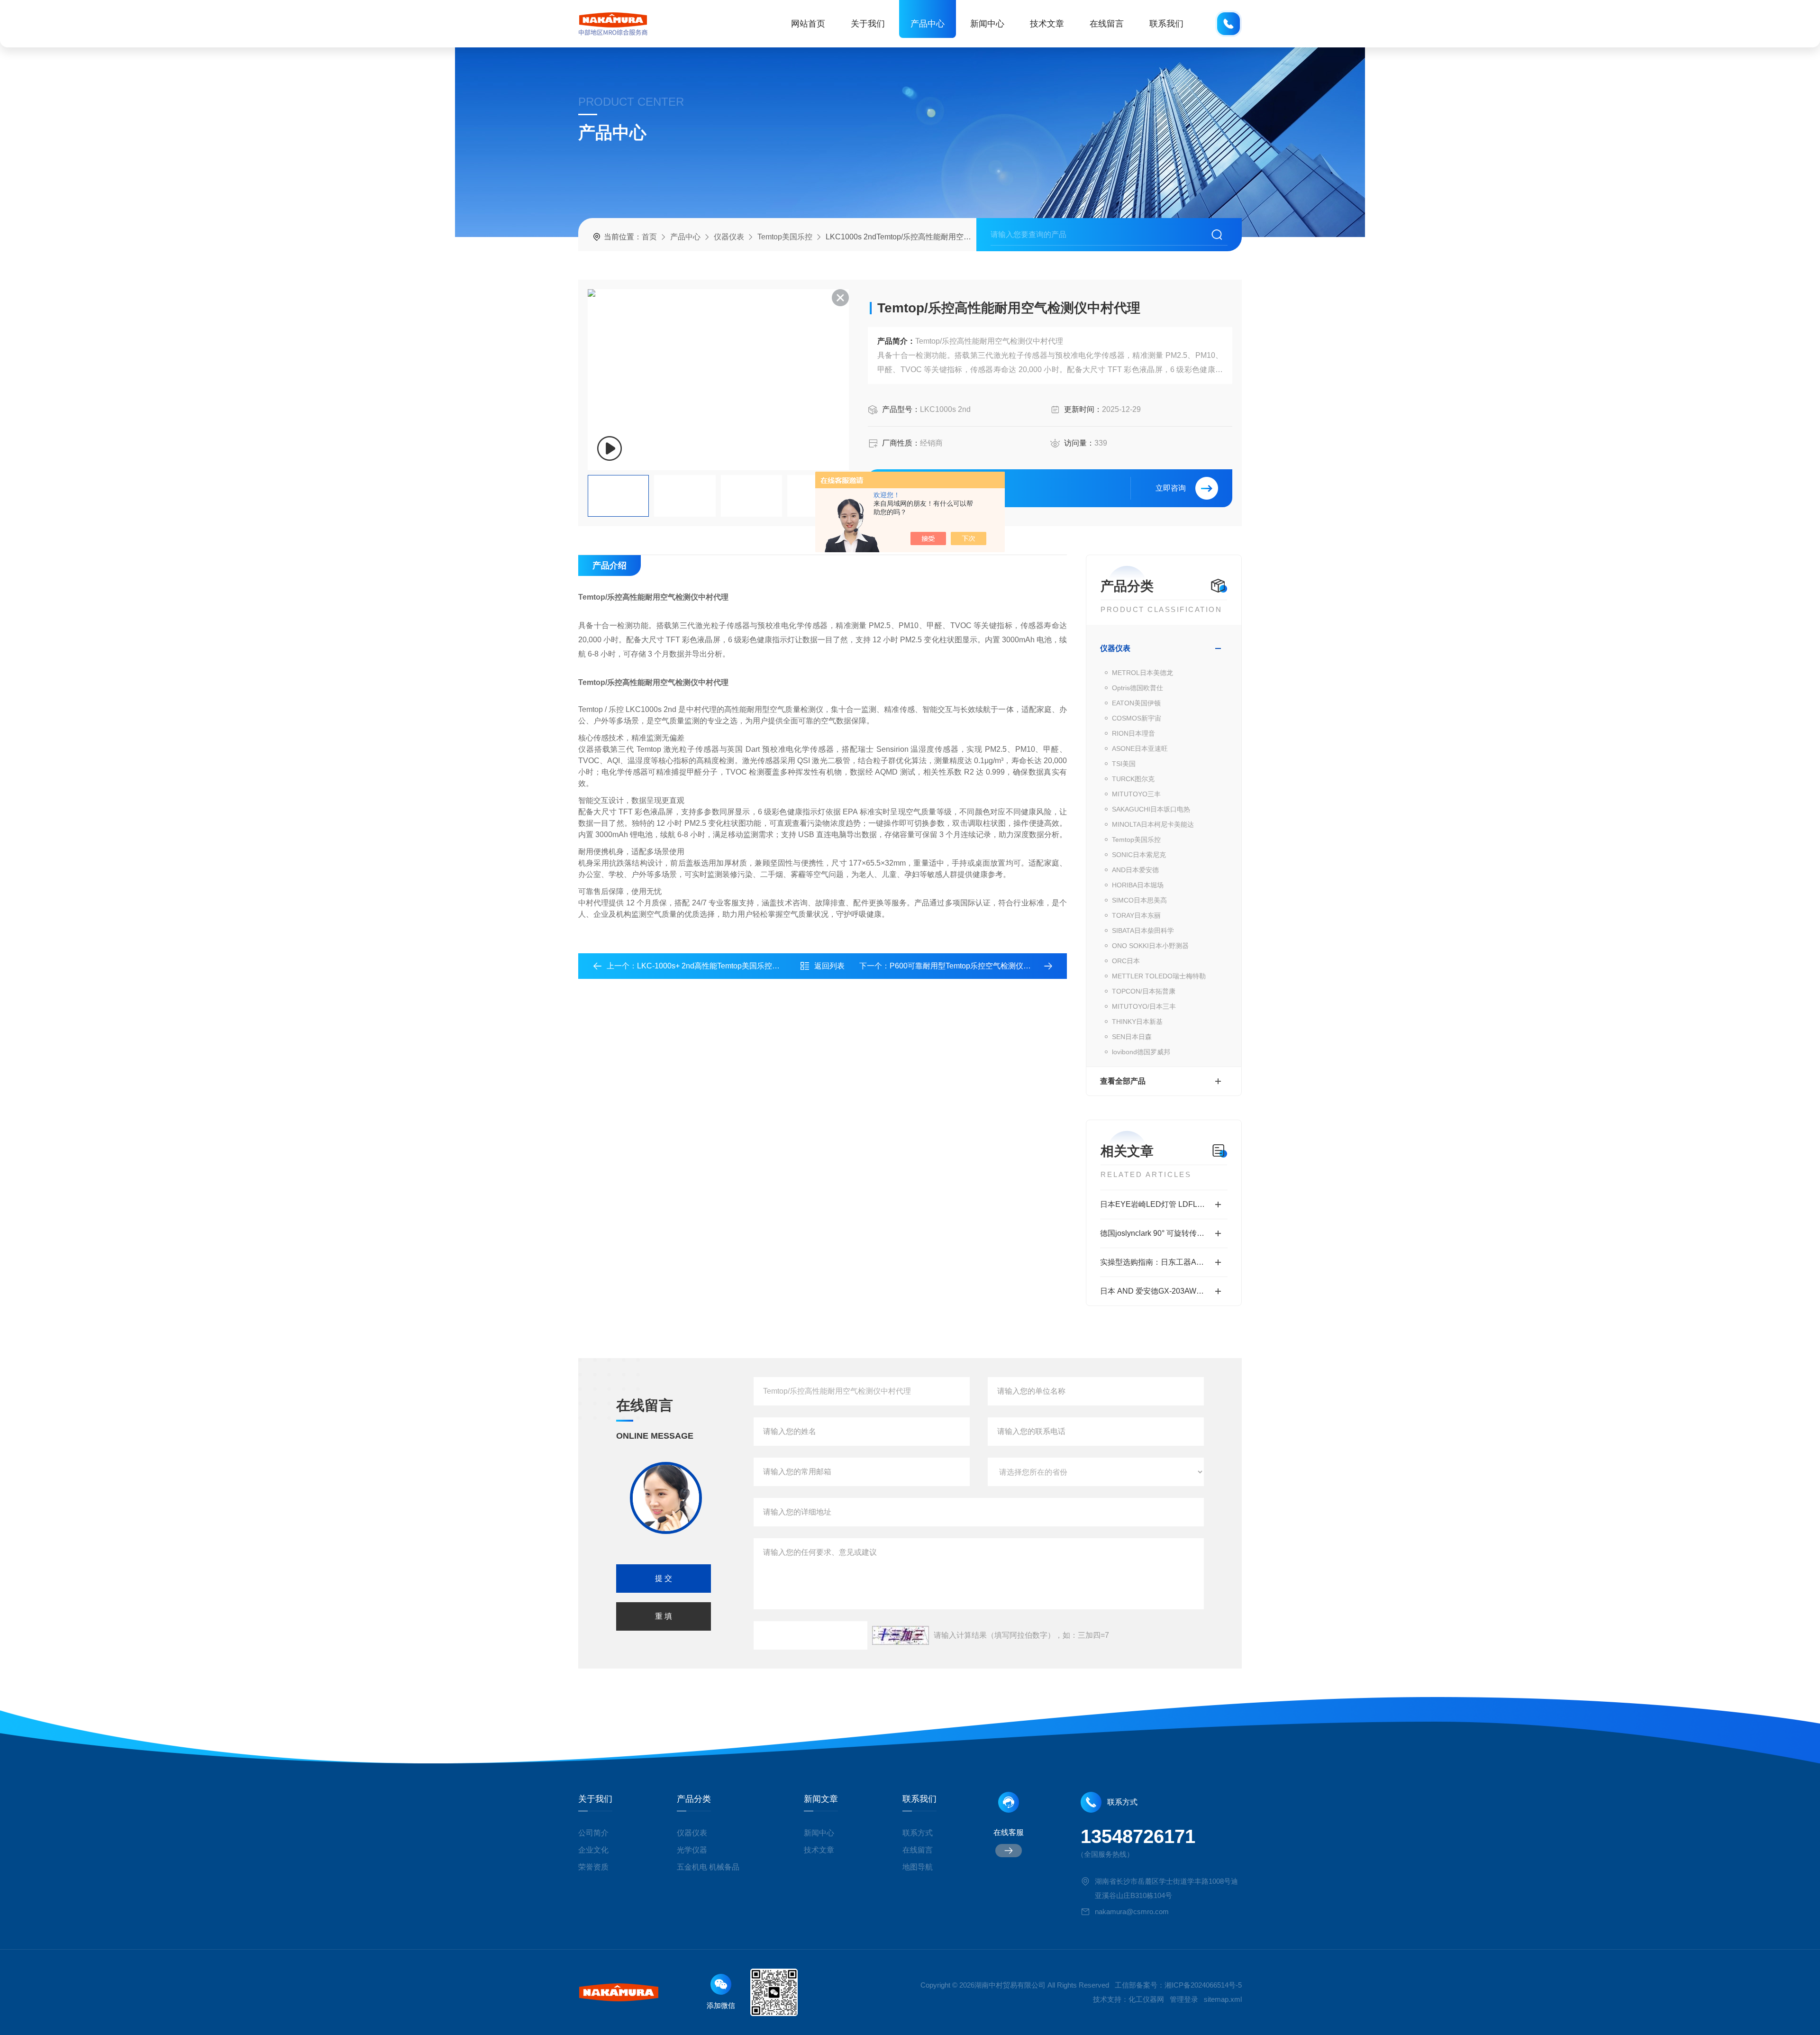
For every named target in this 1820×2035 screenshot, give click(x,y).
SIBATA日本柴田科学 (1143, 931)
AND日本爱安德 (1135, 870)
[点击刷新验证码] (901, 1635)
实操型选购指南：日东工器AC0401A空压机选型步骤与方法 (1164, 1262)
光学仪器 (692, 1850)
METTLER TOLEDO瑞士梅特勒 (1159, 976)
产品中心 (928, 24)
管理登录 (1184, 1999)
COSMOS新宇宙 (1137, 718)
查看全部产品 (1123, 1081)
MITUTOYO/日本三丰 (1144, 1006)
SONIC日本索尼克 (1139, 855)
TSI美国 (1124, 764)
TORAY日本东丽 (1136, 915)
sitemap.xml (1223, 1999)
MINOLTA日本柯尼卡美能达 (1153, 824)
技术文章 (1047, 24)
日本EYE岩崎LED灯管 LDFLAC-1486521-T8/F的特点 (1164, 1204)
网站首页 (808, 24)
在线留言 (1107, 24)
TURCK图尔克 (1133, 779)
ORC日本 (1126, 961)
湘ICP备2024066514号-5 (1203, 1985)
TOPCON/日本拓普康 (1144, 991)
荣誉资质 (593, 1867)
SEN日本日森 (1132, 1037)
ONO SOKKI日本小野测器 (1150, 946)
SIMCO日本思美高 (1139, 900)
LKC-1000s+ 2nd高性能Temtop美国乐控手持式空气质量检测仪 (742, 966)
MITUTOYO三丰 (1136, 794)
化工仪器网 (1146, 1999)
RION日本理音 (1133, 733)
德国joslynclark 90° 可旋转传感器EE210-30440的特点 (1164, 1233)
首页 (649, 237)
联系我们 (1166, 24)
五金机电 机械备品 (708, 1867)
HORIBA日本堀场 (1138, 885)
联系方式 (918, 1833)
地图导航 (918, 1867)
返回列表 (829, 966)
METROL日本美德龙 (1142, 673)
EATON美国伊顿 (1136, 703)
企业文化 (593, 1850)
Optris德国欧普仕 (1137, 688)
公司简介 (593, 1833)
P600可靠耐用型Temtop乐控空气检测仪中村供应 (972, 966)
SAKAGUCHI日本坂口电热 (1151, 809)
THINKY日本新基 (1137, 1022)
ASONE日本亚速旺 (1140, 748)
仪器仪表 (729, 237)
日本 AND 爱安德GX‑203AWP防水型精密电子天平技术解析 (1164, 1291)
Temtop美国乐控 (785, 237)
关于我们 (868, 24)
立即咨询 (1171, 488)
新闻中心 (987, 24)
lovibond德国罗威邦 (1141, 1052)
